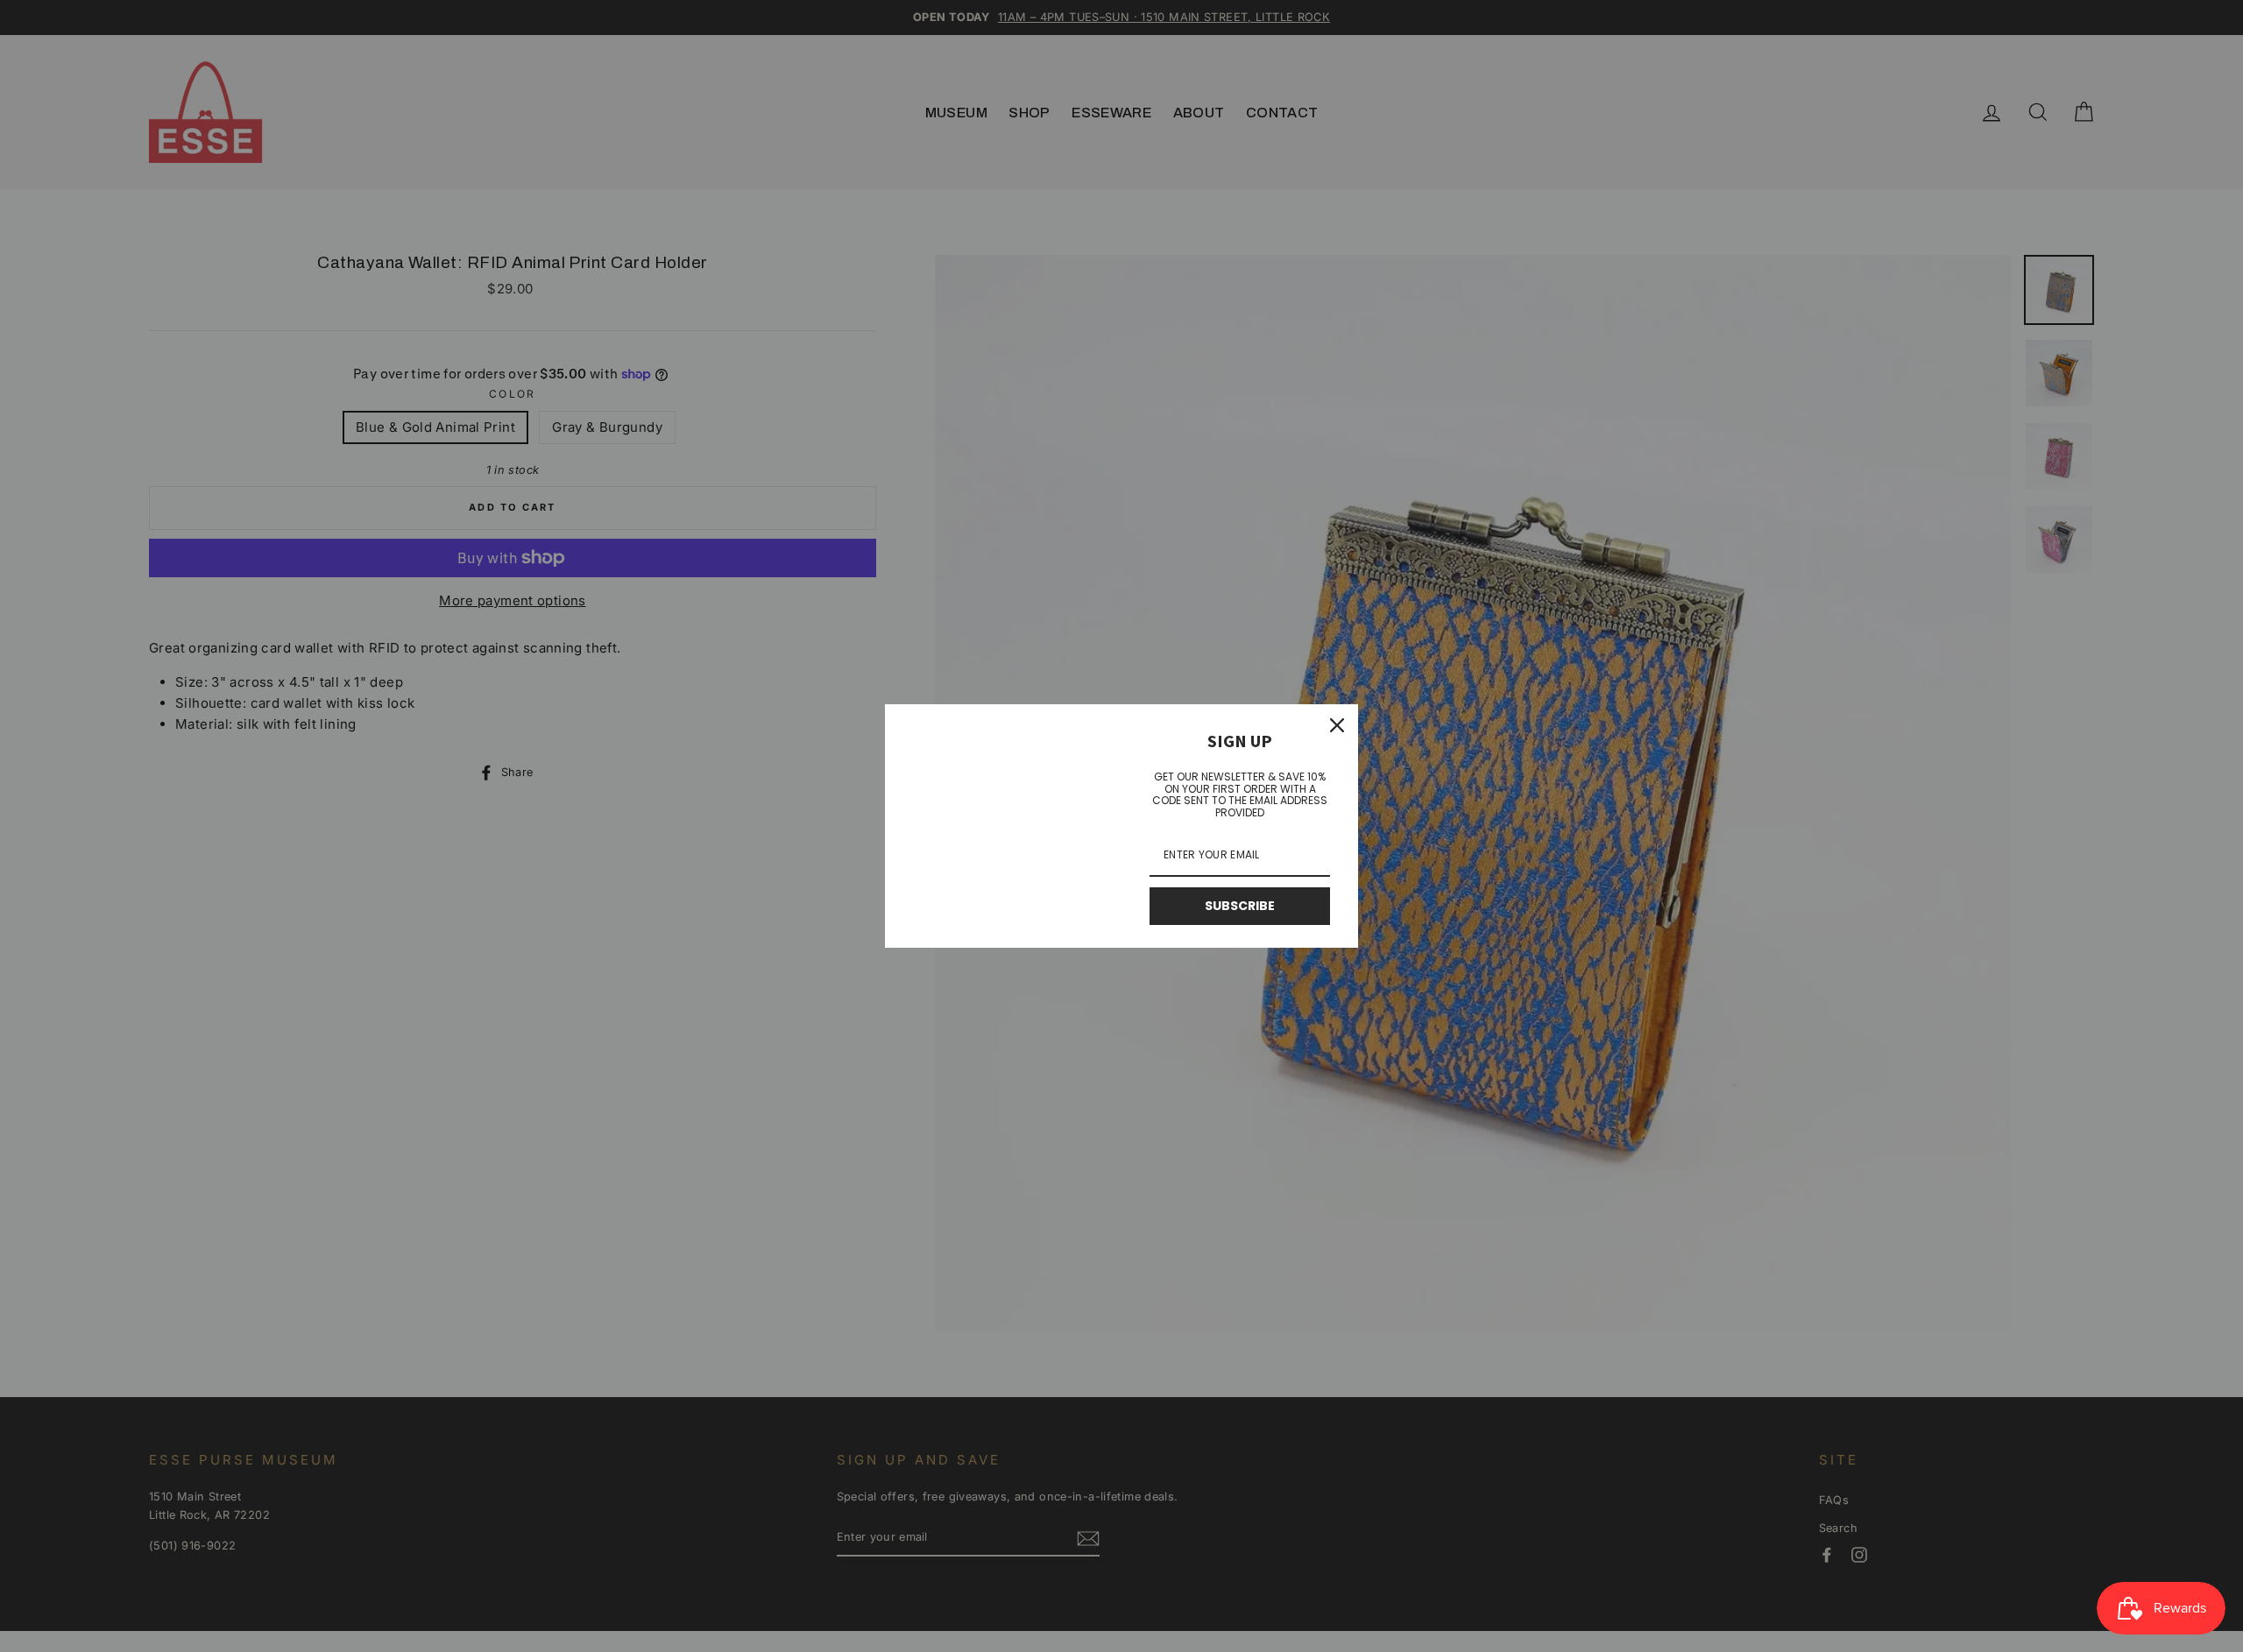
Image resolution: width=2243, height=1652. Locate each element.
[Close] (1337, 725)
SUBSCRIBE (1240, 906)
